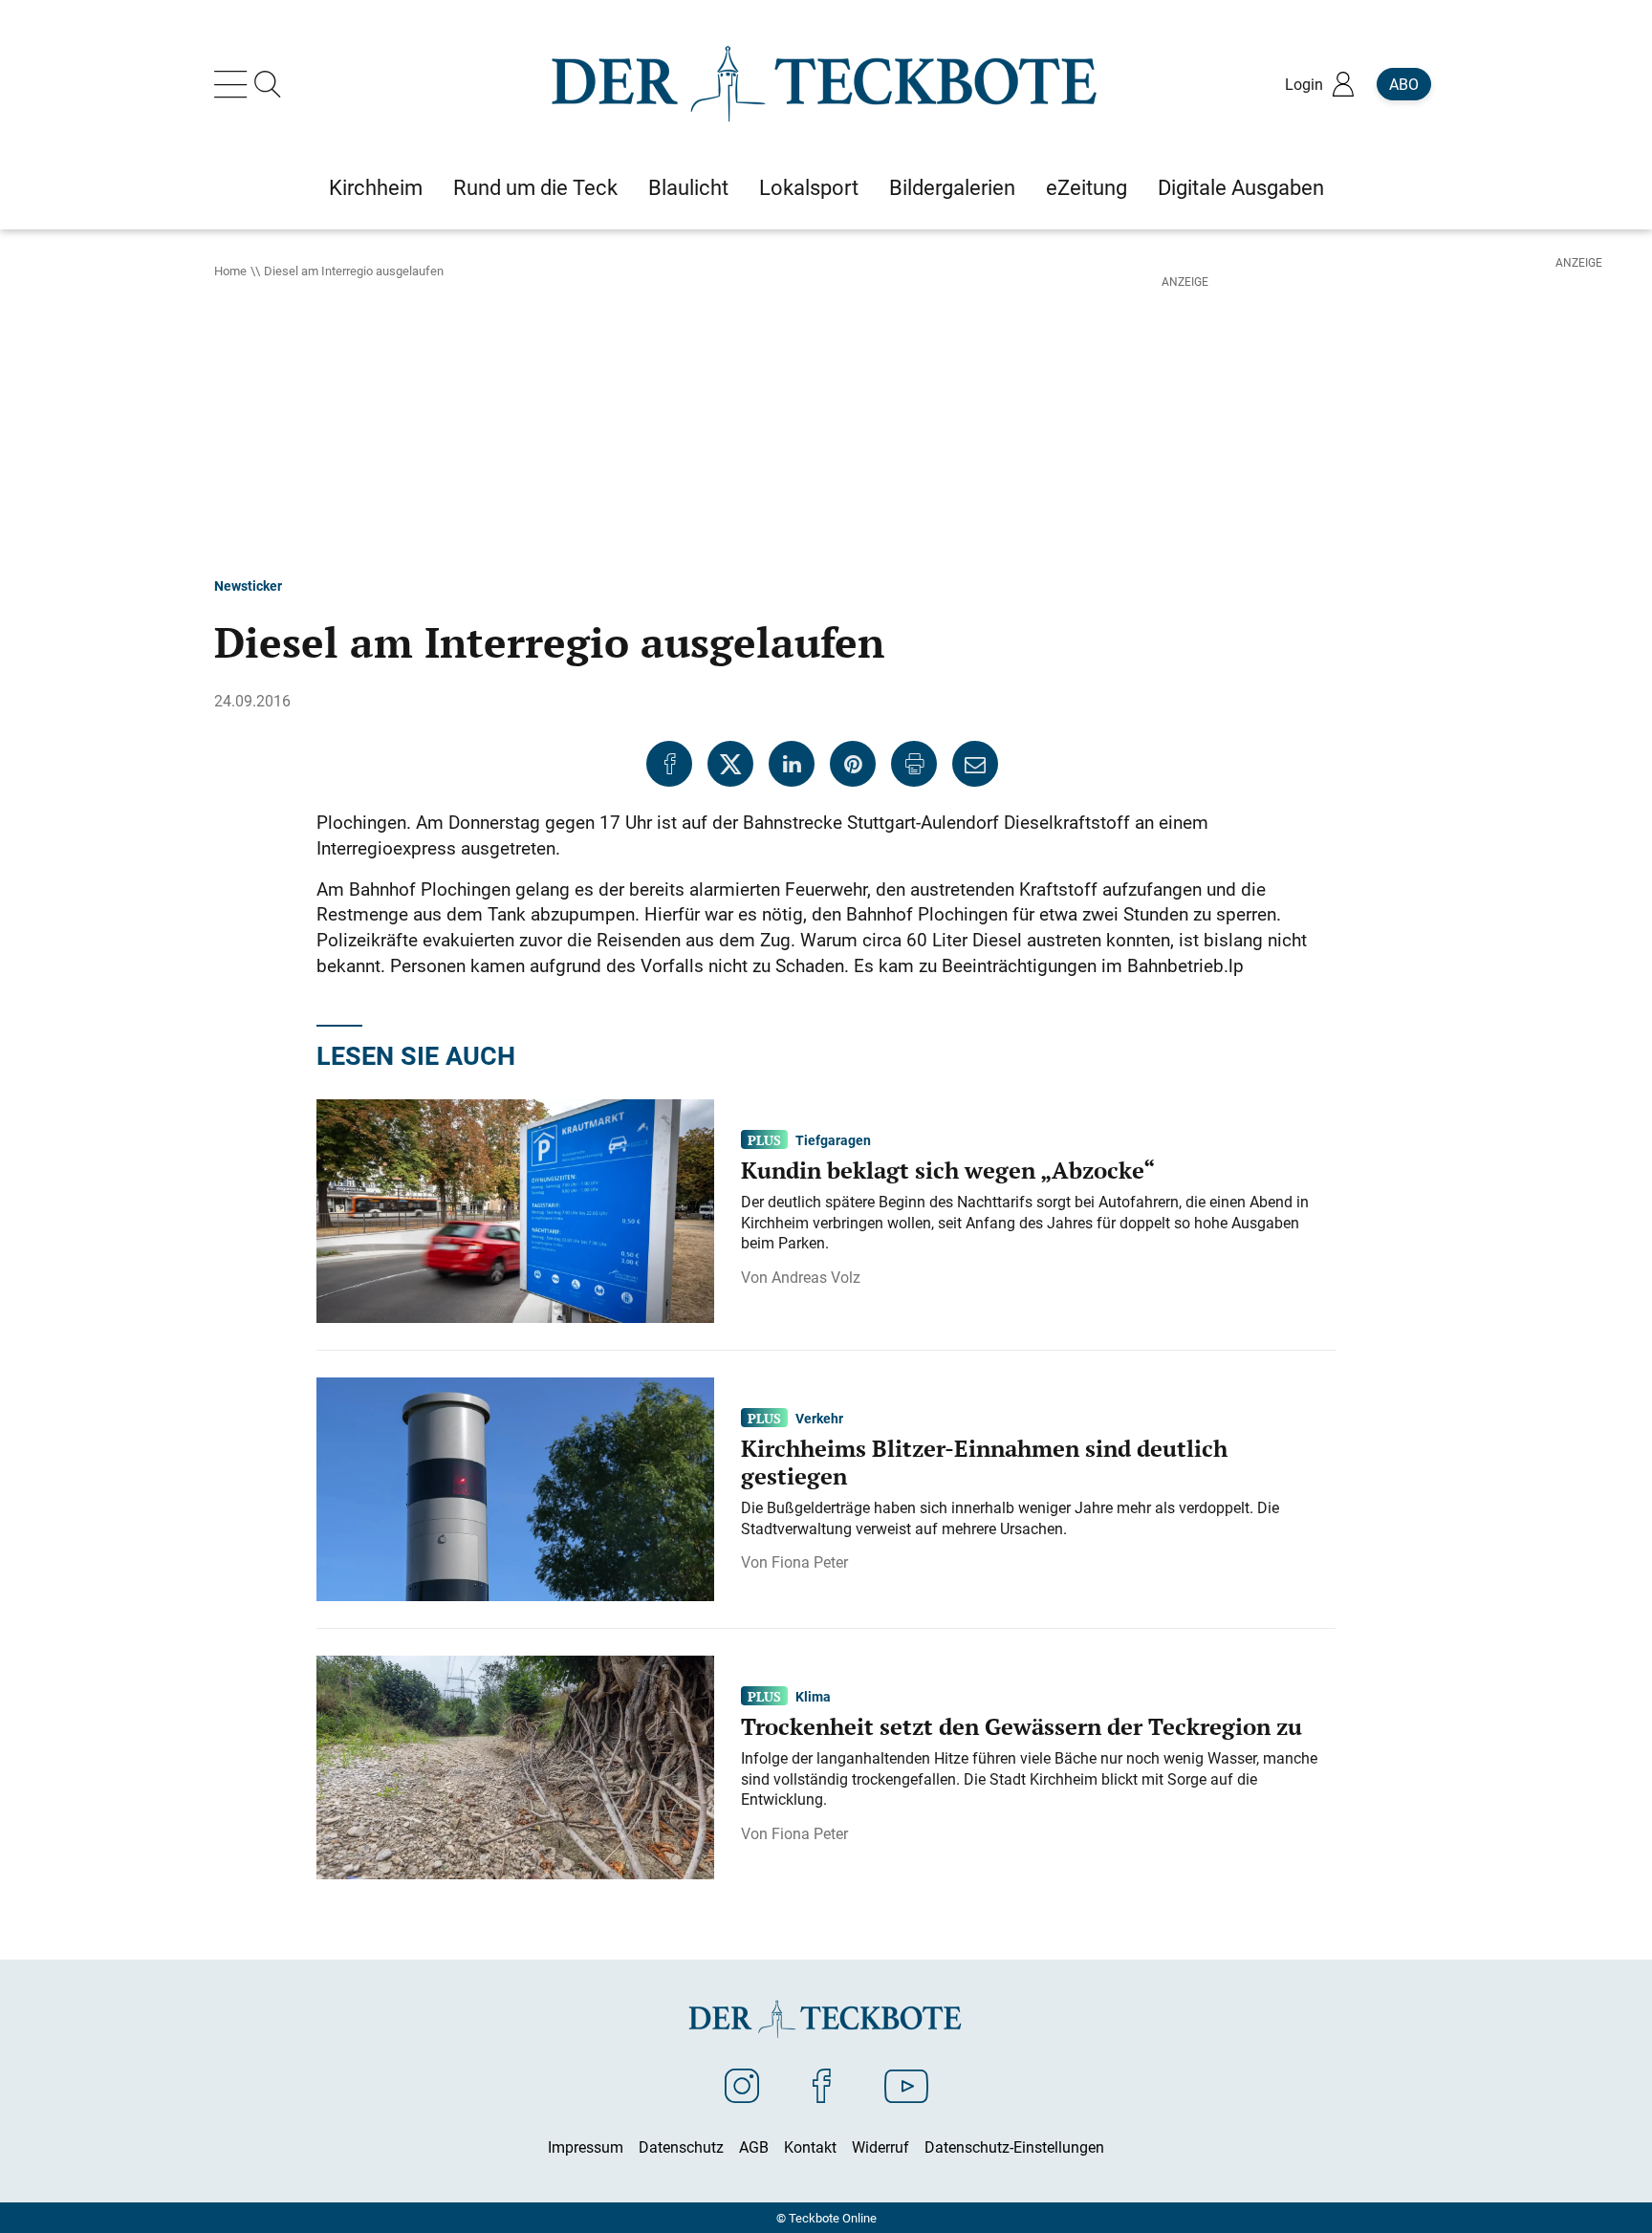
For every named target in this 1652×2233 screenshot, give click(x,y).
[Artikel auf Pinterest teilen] (853, 764)
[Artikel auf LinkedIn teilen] (792, 764)
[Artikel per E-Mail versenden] (975, 764)
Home (230, 271)
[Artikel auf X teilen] (730, 764)
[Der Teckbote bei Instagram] (742, 2085)
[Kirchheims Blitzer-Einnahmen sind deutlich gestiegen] (515, 1487)
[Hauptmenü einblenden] (234, 84)
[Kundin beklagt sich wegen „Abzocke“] (515, 1209)
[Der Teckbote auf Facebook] (822, 2085)
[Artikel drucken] (914, 764)
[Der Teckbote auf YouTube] (906, 2085)
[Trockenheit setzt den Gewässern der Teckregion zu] (515, 1766)
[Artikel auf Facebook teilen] (669, 764)
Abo (1404, 84)
